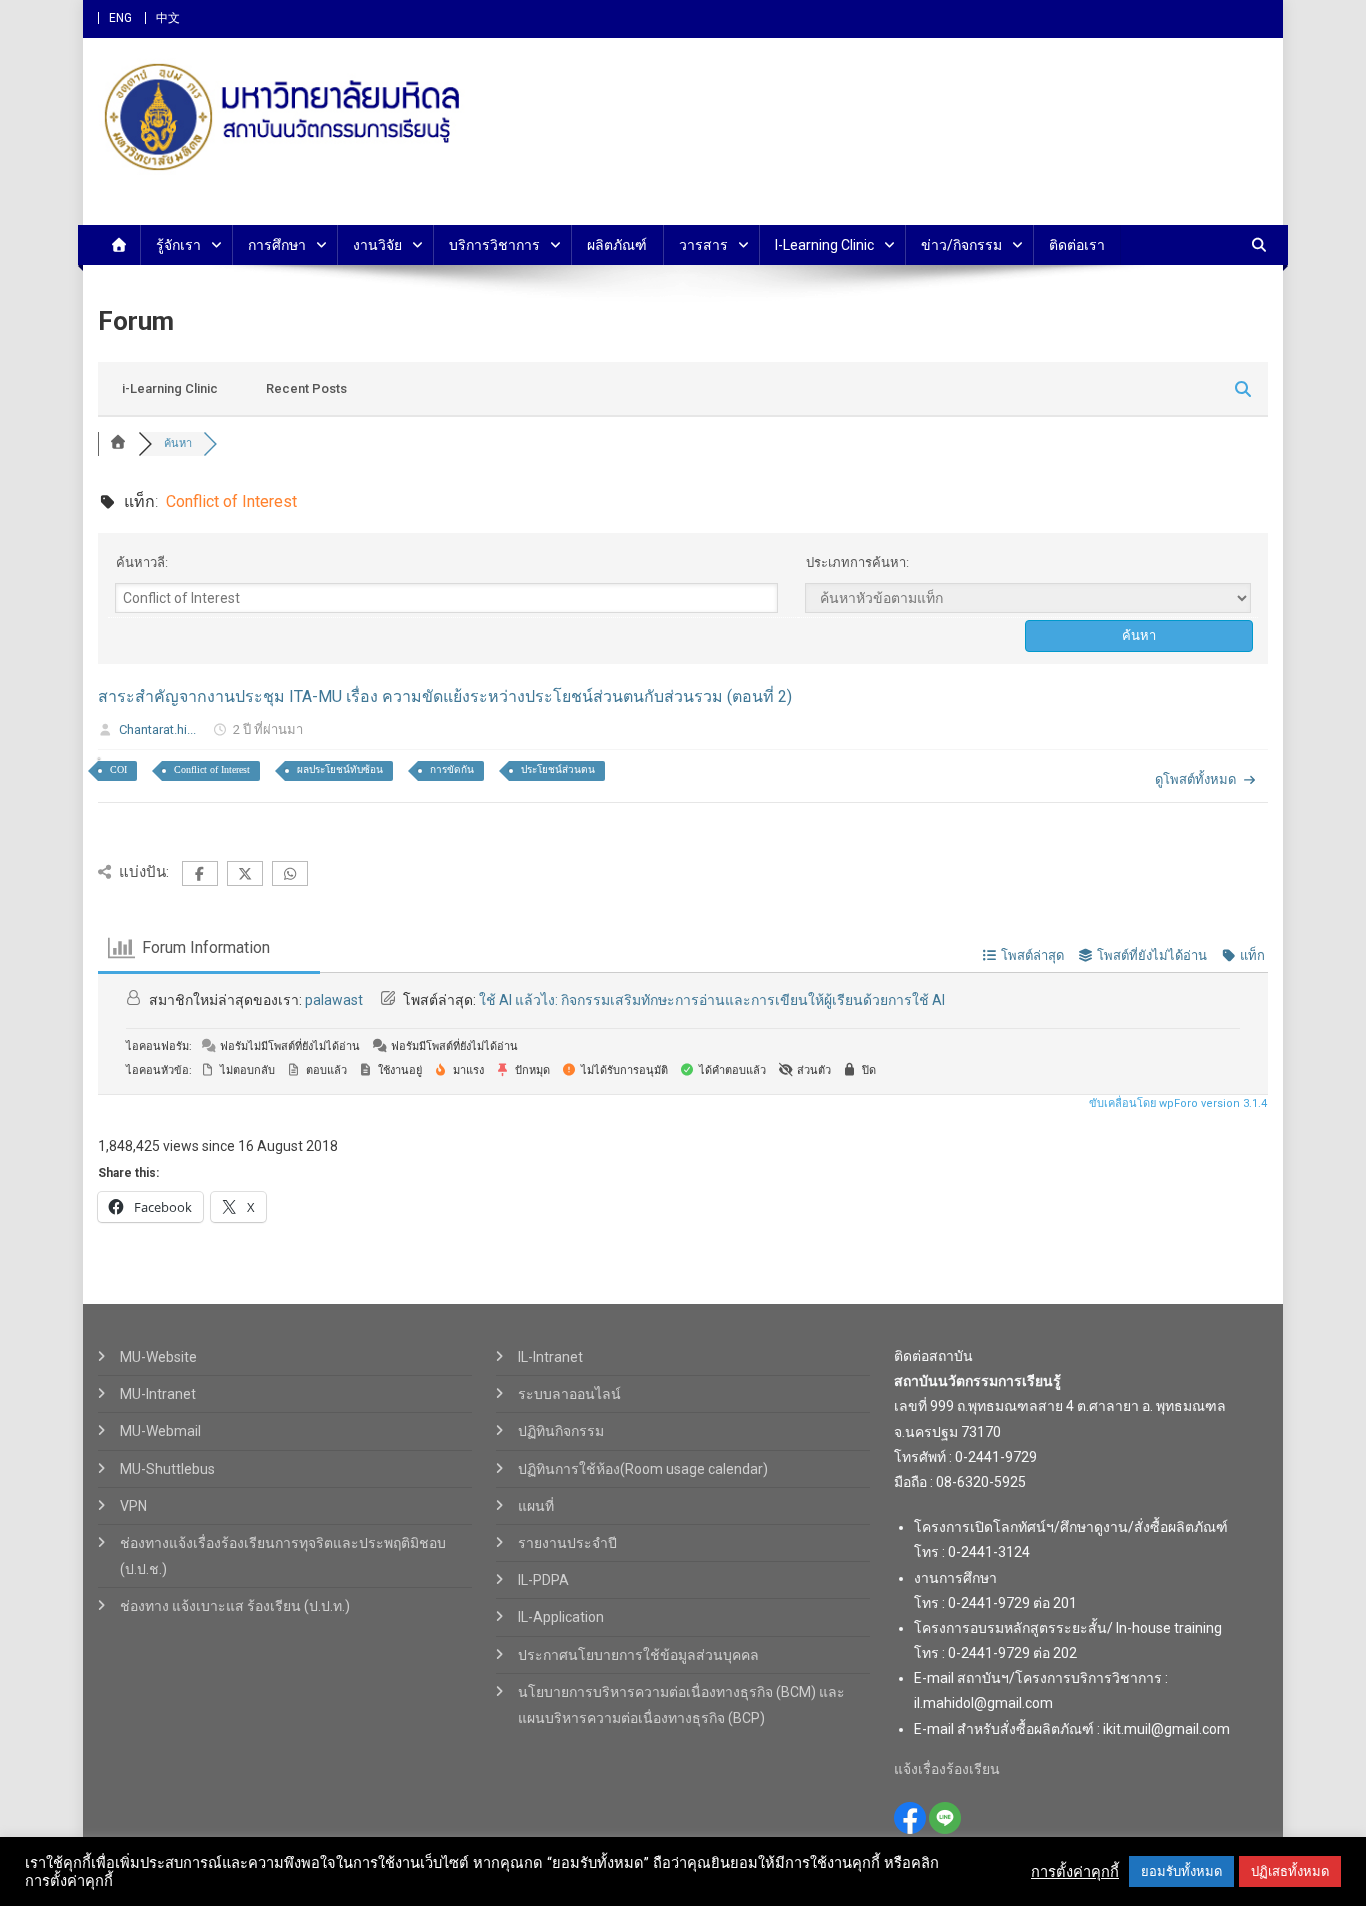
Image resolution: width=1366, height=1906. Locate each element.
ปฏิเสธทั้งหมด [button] (1290, 1871)
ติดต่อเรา (1077, 245)
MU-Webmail (160, 1431)
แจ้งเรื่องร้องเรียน (947, 1769)
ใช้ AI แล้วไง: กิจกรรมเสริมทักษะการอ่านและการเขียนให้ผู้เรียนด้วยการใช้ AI (712, 1000)
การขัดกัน (452, 769)
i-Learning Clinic (824, 245)
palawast (334, 1000)
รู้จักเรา (178, 245)
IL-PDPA (543, 1580)
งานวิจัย (377, 245)
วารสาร (703, 245)
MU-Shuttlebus (167, 1469)
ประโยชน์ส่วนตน (558, 769)
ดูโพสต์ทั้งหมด (1195, 779)
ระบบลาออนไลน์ (569, 1394)
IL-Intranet (550, 1357)
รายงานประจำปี (567, 1543)
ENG (120, 18)
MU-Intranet (158, 1394)
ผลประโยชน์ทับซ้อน (340, 769)
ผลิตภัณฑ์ (617, 245)
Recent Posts (306, 388)
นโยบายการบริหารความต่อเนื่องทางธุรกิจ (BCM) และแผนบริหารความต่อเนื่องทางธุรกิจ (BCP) (681, 1705)
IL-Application (561, 1617)
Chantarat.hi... (157, 729)
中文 (168, 18)
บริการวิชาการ (494, 245)
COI (118, 769)
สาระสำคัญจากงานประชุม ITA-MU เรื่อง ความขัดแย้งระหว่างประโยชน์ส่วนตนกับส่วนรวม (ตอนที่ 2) (445, 696)
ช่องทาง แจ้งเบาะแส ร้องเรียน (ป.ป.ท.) (235, 1606)
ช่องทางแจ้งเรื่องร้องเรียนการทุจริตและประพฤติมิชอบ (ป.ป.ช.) (283, 1556)
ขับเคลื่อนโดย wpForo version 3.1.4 (1176, 1103)
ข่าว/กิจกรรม (961, 245)
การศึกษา (277, 245)
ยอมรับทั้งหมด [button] (1181, 1871)
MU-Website (158, 1357)
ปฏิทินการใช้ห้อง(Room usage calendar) (643, 1469)
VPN (133, 1506)
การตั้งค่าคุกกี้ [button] (1075, 1872)
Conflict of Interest (212, 769)
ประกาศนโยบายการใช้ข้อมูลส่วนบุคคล (638, 1655)
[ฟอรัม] (118, 443)
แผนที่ (536, 1506)
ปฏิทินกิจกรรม (561, 1431)
